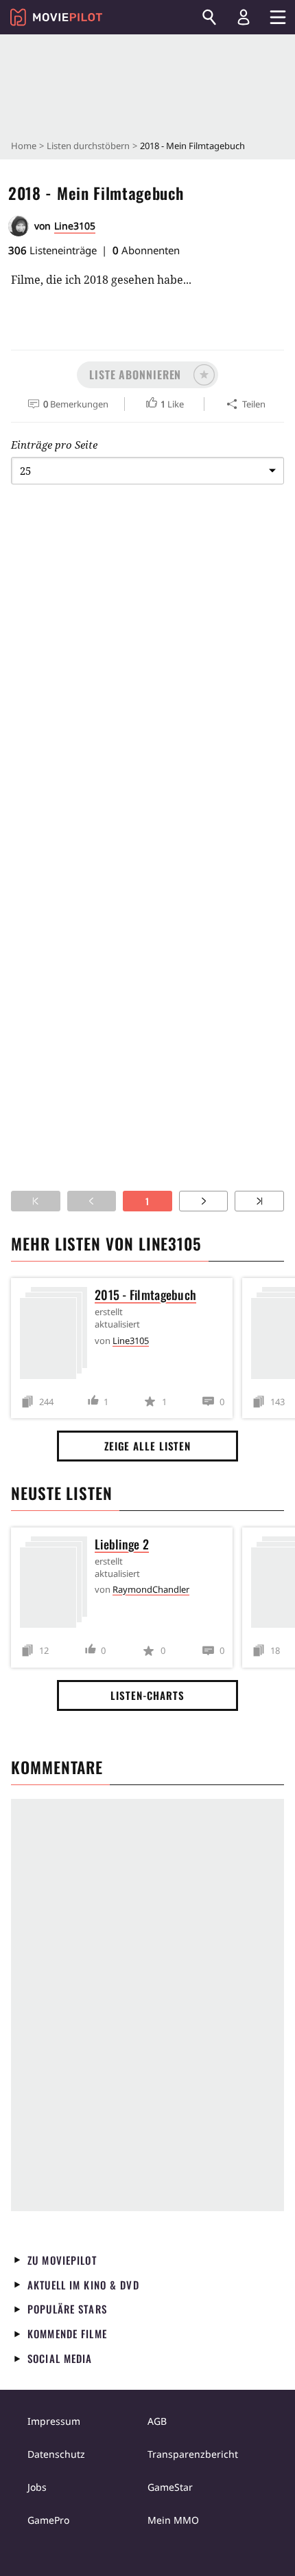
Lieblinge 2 (122, 1544)
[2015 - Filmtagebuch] (57, 1335)
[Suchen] (209, 17)
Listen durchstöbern (88, 146)
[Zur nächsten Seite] (204, 1201)
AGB (157, 2421)
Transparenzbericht (193, 2454)
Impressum (54, 2421)
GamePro (48, 2520)
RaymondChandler (151, 1589)
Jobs (37, 2487)
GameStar (170, 2487)
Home (24, 146)
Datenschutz (56, 2454)
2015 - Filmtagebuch (145, 1295)
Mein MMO (173, 2520)
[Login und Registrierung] (244, 17)
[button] (147, 375)
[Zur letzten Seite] (259, 1201)
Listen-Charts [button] (147, 1695)
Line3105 (75, 226)
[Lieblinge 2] (57, 1585)
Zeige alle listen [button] (147, 1446)
